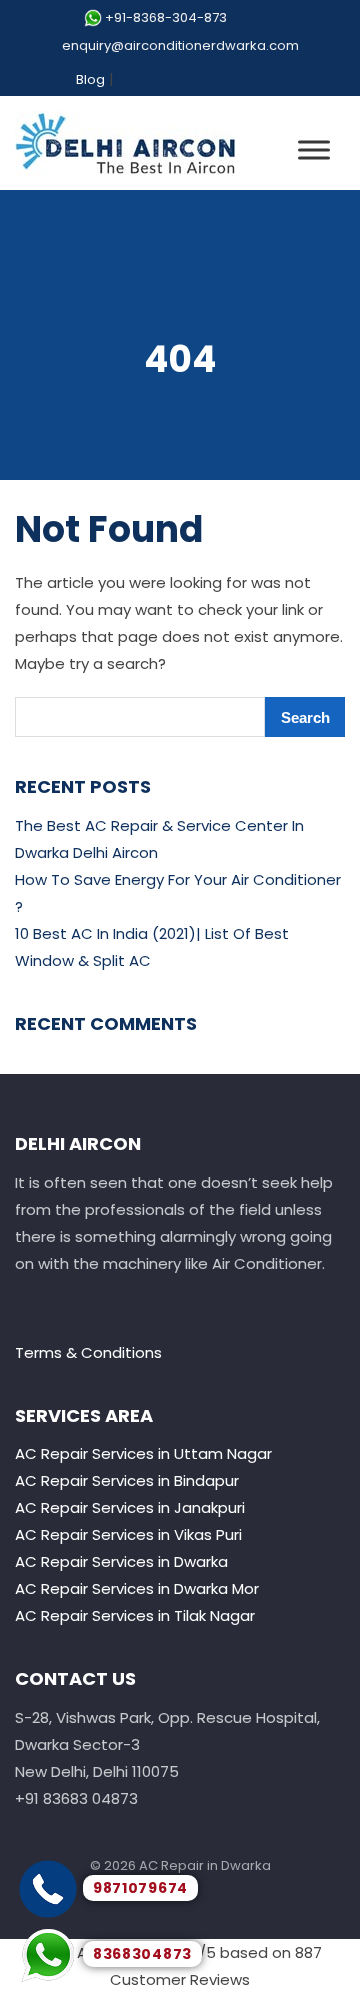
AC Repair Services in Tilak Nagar (135, 1615)
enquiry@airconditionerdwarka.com (180, 45)
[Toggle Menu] (314, 149)
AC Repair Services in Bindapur (127, 1480)
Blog (90, 79)
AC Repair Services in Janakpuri (130, 1507)
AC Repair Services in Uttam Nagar (143, 1453)
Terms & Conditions (88, 1352)
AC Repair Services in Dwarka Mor (137, 1588)
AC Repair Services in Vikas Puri (128, 1534)
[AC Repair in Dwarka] (125, 143)
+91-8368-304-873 (166, 17)
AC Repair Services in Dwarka (121, 1561)
